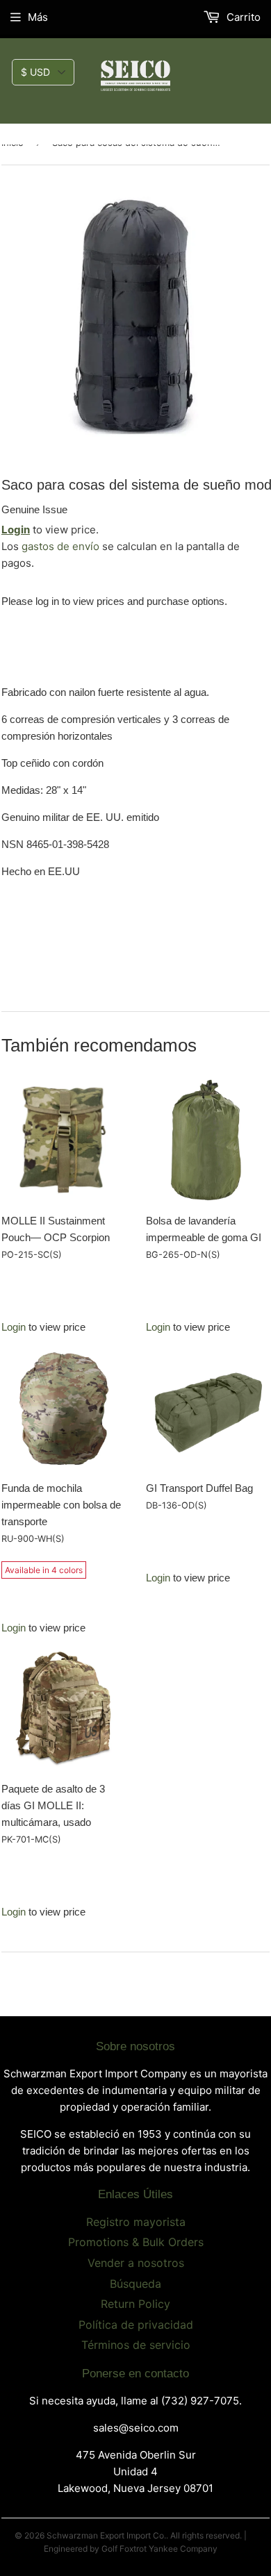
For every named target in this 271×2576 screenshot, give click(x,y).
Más (38, 17)
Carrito (242, 17)
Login (16, 530)
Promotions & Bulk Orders (136, 2242)
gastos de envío (60, 546)
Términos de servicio (136, 2345)
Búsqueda (135, 2284)
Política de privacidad (136, 2325)
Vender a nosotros (136, 2263)
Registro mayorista (136, 2222)
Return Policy (135, 2304)
